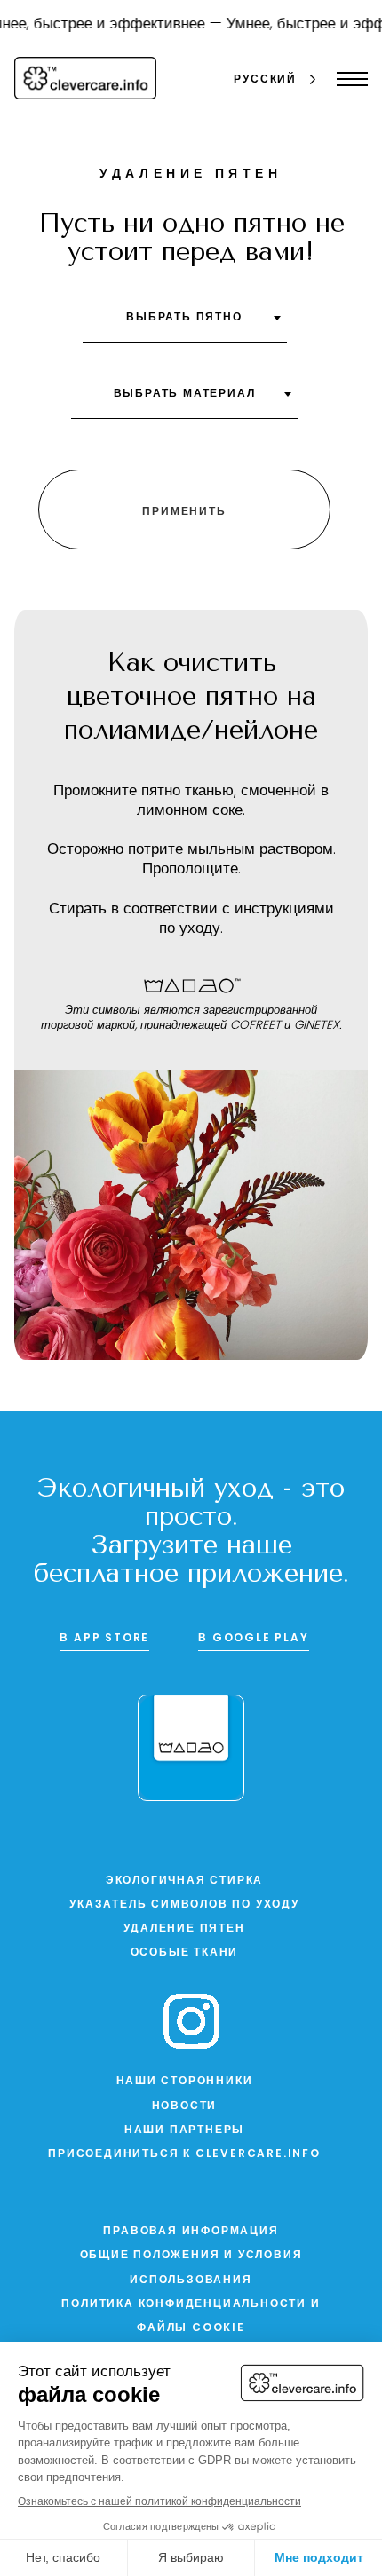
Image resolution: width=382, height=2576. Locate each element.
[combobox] (185, 324)
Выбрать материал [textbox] (185, 394)
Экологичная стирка (184, 1881)
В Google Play (253, 1639)
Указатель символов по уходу (184, 1905)
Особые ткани (185, 1953)
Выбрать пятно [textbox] (184, 318)
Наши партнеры (184, 2130)
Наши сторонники (185, 2082)
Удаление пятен (184, 1929)
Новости (185, 2106)
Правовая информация (191, 2232)
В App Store (104, 1639)
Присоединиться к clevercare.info (184, 2154)
